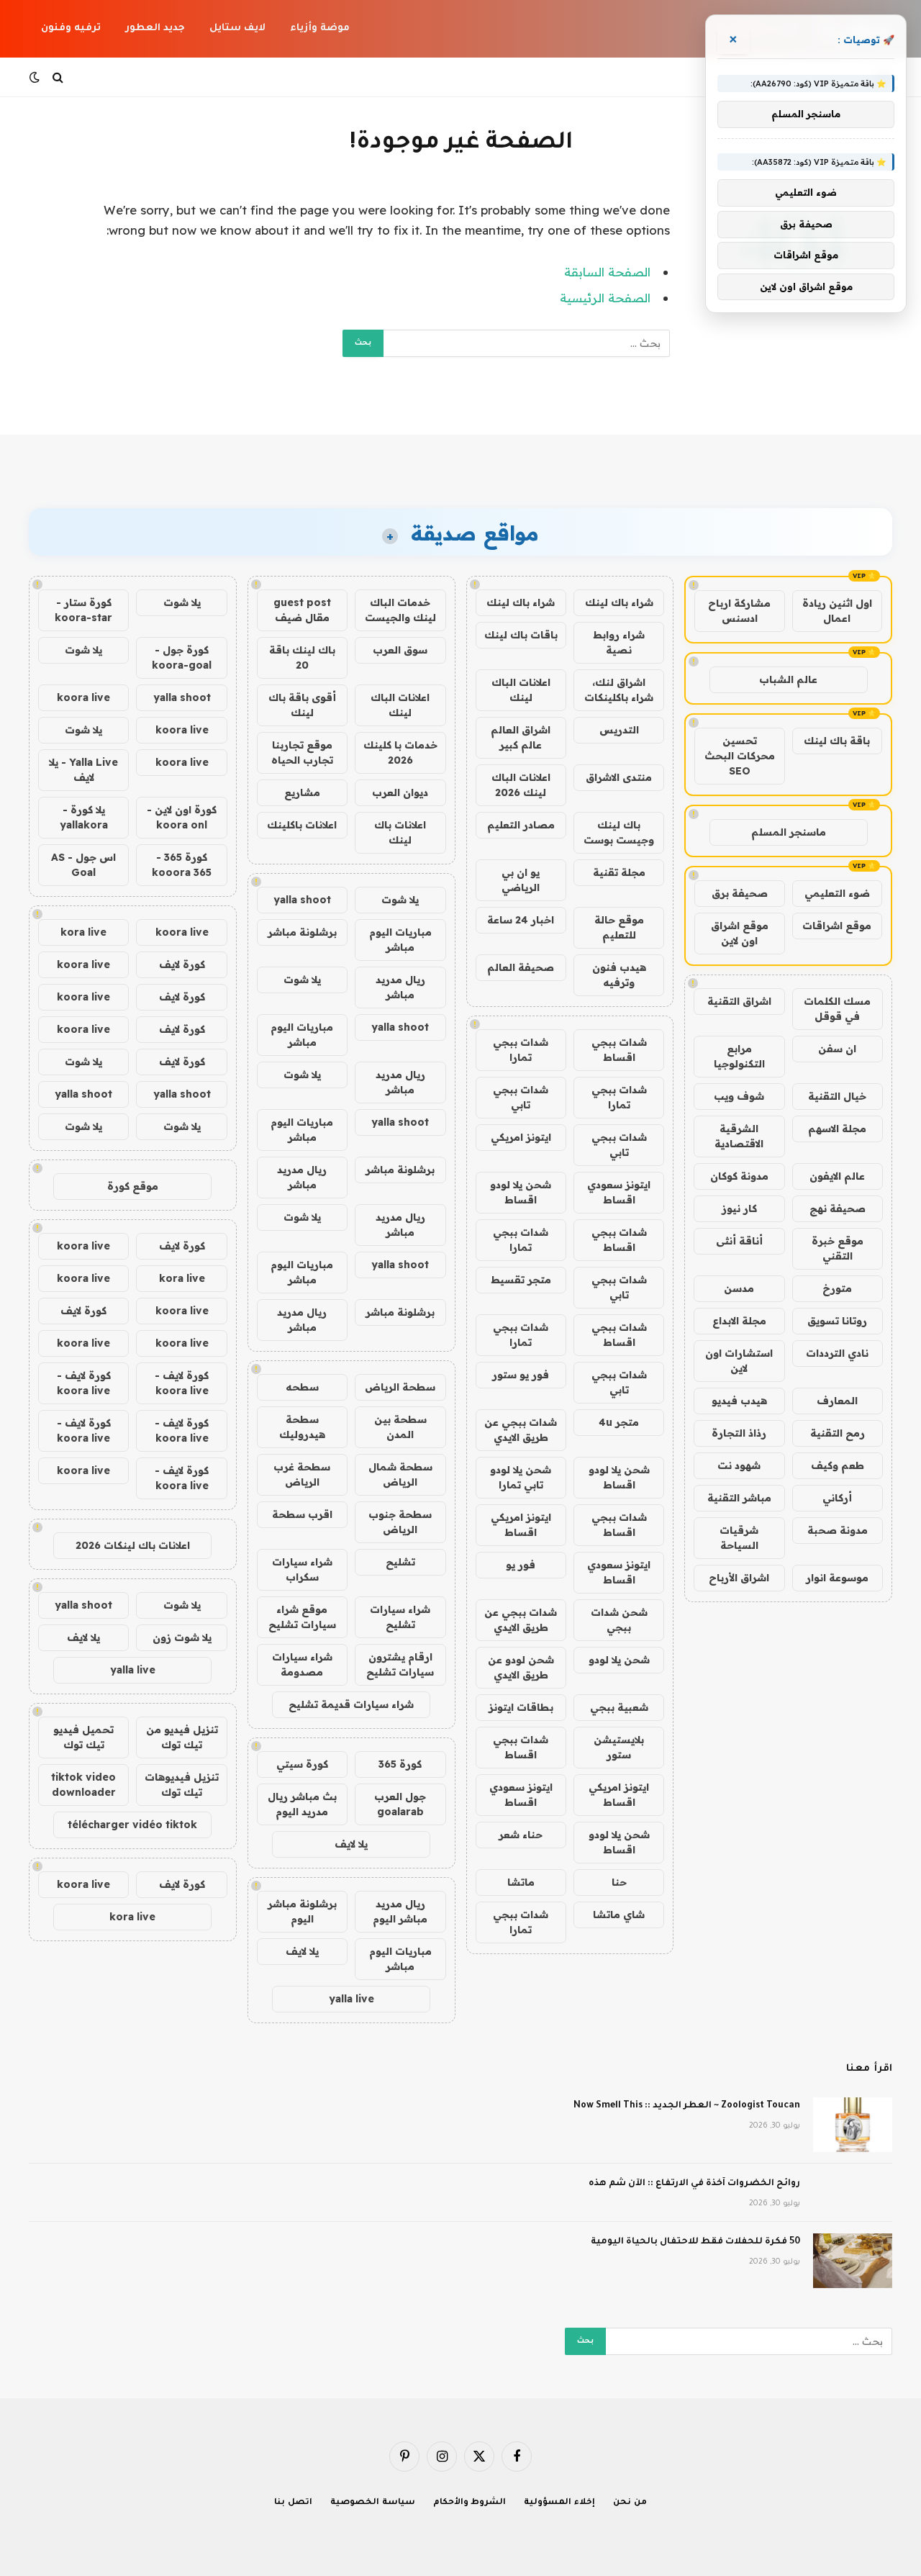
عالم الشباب (788, 679)
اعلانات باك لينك (400, 832)
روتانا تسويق (837, 1321)
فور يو (521, 1565)
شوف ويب (739, 1096)
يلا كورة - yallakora (84, 817)
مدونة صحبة (838, 1530)
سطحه (302, 1387)
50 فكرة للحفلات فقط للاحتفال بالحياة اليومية (695, 2242)
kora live (83, 932)
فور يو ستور (521, 1375)
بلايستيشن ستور (619, 1747)
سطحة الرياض (400, 1387)
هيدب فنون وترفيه (619, 975)
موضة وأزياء (320, 28)
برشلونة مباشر (302, 932)
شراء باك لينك (619, 602)
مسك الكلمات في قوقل (837, 1009)
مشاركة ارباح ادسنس (739, 611)
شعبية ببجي (619, 1707)
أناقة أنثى (739, 1241)
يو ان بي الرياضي (521, 880)
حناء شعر (521, 1835)
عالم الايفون (837, 1176)
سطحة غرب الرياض (302, 1474)
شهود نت (739, 1465)
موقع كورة (133, 1186)
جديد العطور (155, 28)
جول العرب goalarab (400, 1804)
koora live (83, 697)
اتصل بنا (293, 2503)
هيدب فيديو (739, 1401)
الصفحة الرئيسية (605, 298)
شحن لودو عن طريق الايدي (521, 1667)
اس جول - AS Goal (83, 865)
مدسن (739, 1288)
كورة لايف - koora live (182, 1383)
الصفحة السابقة (607, 272)
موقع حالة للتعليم (619, 927)
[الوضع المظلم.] (36, 77)
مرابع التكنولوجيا (739, 1056)
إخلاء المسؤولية (559, 2503)
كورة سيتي (302, 1764)
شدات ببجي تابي (521, 1097)
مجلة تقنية (619, 872)
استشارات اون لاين (739, 1361)
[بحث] (58, 77)
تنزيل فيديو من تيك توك (182, 1737)
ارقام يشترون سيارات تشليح (400, 1664)
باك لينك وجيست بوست (619, 832)
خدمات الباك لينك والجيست (400, 610)
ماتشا (521, 1882)
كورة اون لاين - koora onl (182, 817)
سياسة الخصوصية (373, 2503)
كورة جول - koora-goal (182, 657)
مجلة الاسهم (837, 1129)
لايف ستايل (237, 28)
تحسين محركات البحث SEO (740, 756)
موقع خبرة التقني (838, 1248)
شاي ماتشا (619, 1915)
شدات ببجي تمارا (521, 1050)
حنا (619, 1882)
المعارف (837, 1401)
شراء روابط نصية (619, 642)
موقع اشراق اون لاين (740, 933)
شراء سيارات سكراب (302, 1569)
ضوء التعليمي (837, 893)
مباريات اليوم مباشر (400, 940)
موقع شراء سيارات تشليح (302, 1617)
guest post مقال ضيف (302, 610)
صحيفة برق (740, 893)
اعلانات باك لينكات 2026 (133, 1545)
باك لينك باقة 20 (302, 657)
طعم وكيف (838, 1465)
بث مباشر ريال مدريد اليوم (302, 1804)
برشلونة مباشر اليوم (302, 1911)
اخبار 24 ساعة (521, 920)
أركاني (837, 1498)
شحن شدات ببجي (619, 1620)
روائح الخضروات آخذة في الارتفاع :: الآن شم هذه (694, 2184)
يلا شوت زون (182, 1637)
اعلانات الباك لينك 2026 (521, 785)
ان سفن (837, 1049)
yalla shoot (302, 900)
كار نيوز (739, 1208)
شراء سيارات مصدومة (302, 1664)
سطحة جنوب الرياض (400, 1522)
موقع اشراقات (837, 926)
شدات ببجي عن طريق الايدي (521, 1430)
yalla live (351, 1999)
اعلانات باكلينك (302, 825)
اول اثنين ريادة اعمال (837, 611)
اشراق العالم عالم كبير (521, 737)
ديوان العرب (400, 792)
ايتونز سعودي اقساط (619, 1192)
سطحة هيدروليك (302, 1427)
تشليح (400, 1562)
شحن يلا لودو (619, 1660)
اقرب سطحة (302, 1514)
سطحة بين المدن (400, 1427)
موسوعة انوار (837, 1578)
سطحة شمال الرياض (400, 1474)
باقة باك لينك (837, 741)
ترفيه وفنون (71, 28)
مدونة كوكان (739, 1176)
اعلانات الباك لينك (521, 690)
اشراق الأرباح (739, 1578)
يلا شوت (400, 900)
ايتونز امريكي (521, 1137)
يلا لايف (351, 1844)
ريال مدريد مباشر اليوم (400, 1911)
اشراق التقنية (739, 1001)
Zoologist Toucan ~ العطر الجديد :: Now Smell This (687, 2106)
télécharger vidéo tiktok (132, 1825)
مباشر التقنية (739, 1498)
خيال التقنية (837, 1096)
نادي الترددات (837, 1353)
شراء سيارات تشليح (400, 1617)
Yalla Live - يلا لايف (83, 770)
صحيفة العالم (521, 967)
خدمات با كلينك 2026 (400, 753)
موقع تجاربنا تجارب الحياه (302, 753)
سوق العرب (400, 650)
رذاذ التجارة (739, 1433)
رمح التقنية (838, 1433)
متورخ (837, 1288)
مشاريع (302, 792)
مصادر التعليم (521, 825)
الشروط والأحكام (470, 2503)
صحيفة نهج (838, 1208)
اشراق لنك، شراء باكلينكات (619, 690)
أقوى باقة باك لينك (302, 705)
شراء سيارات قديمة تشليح (351, 1704)
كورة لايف (182, 964)
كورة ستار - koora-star (83, 610)
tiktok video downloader (83, 1785)
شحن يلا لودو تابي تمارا (521, 1477)
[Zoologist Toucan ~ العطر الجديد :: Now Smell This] (853, 2125)
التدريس (619, 730)
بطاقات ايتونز (521, 1707)
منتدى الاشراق (619, 777)
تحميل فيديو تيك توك (83, 1737)
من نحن (630, 2503)
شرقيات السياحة (739, 1538)
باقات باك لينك (521, 635)
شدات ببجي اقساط (619, 1050)
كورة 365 (400, 1764)
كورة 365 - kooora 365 (182, 865)
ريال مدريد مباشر (400, 987)
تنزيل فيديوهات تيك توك (182, 1785)
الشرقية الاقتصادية (739, 1136)
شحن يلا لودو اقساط (521, 1192)
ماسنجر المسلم (789, 832)
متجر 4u (619, 1422)
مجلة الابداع (739, 1321)
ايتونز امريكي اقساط (521, 1525)
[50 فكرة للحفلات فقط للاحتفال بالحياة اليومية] (853, 2261)
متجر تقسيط (521, 1280)
